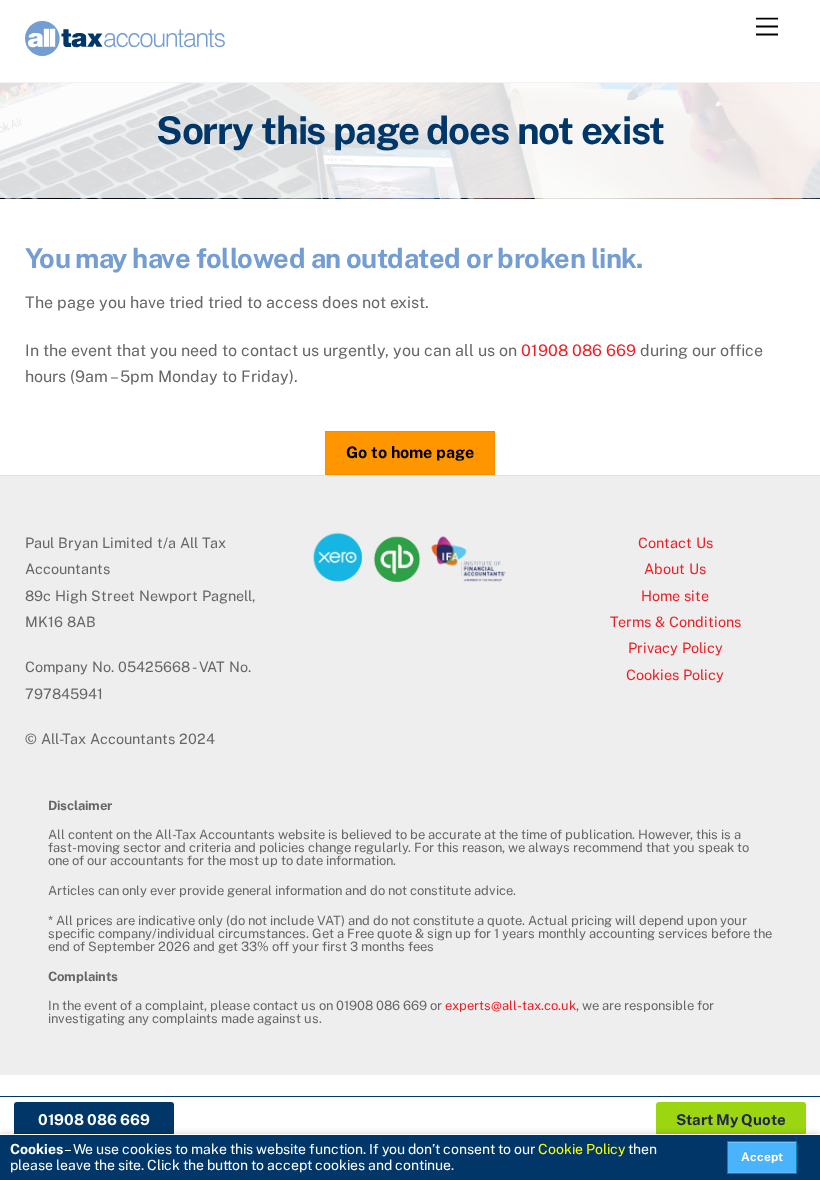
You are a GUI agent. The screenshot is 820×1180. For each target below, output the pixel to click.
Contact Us (675, 542)
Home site (675, 595)
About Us (675, 568)
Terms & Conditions (675, 621)
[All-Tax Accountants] (125, 47)
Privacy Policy (675, 647)
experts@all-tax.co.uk (510, 1005)
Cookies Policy (675, 674)
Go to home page (410, 452)
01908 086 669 (578, 350)
